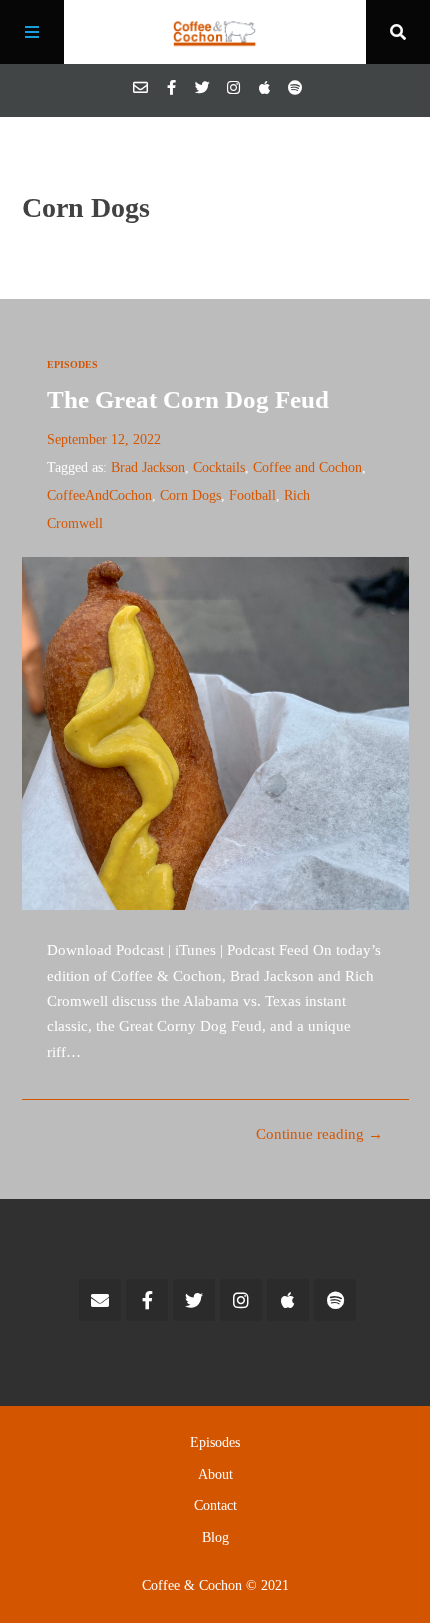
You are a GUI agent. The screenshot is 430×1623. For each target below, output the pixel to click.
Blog (215, 1537)
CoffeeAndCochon (99, 495)
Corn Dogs (190, 495)
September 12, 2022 (104, 439)
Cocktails (219, 467)
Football (252, 495)
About (215, 1474)
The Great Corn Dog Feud (188, 399)
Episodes (72, 364)
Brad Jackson (148, 467)
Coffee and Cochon (307, 467)
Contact (215, 1505)
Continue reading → (319, 1134)
